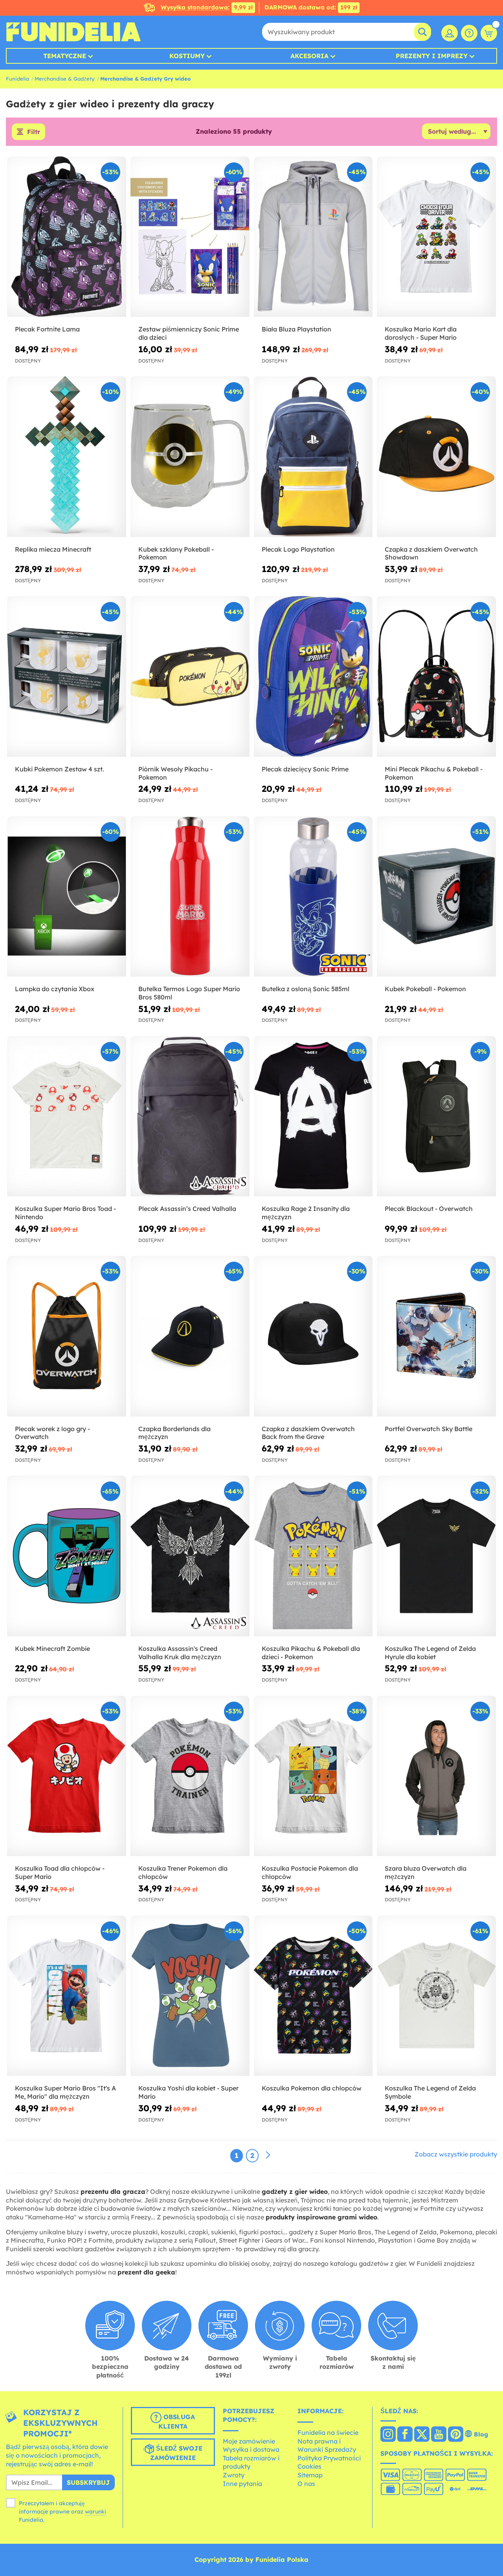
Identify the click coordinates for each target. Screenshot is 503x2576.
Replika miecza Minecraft (53, 549)
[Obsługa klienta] (469, 33)
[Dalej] (268, 2155)
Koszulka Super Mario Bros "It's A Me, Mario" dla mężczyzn (65, 2092)
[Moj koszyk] (489, 33)
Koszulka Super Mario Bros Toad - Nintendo (65, 1213)
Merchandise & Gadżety (65, 79)
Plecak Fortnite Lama (47, 329)
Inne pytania (242, 2484)
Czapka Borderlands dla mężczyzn (174, 1433)
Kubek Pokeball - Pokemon (425, 989)
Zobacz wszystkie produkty (456, 2154)
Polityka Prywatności (329, 2458)
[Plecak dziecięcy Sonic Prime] (313, 676)
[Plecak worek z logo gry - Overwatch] (67, 1336)
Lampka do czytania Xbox (55, 989)
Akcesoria (309, 56)
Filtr (34, 132)
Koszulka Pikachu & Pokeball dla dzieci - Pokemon (311, 1653)
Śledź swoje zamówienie (176, 2453)
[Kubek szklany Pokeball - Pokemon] (190, 457)
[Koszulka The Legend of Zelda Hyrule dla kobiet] (436, 1556)
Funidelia (17, 79)
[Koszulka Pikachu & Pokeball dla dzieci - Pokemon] (313, 1556)
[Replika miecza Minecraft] (67, 457)
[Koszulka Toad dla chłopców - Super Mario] (67, 1776)
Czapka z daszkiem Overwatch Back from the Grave (308, 1433)
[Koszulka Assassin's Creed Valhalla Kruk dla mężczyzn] (190, 1556)
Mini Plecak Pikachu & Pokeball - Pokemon (434, 773)
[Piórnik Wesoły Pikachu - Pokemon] (190, 676)
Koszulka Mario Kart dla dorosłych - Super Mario (421, 333)
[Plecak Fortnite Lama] (67, 237)
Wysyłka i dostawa (251, 2449)
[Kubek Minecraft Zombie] (67, 1556)
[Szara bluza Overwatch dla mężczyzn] (436, 1776)
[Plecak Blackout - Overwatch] (436, 1116)
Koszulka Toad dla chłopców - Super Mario (60, 1872)
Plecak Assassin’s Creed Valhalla (187, 1209)
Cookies (309, 2466)
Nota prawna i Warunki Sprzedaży (327, 2445)
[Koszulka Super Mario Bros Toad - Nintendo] (67, 1116)
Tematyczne (65, 56)
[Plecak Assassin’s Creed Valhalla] (190, 1116)
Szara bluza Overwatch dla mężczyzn (426, 1872)
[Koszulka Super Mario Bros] (67, 1996)
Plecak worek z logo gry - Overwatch (52, 1433)
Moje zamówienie (249, 2441)
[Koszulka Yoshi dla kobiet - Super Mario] (190, 1996)
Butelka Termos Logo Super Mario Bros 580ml (189, 993)
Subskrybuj (88, 2482)
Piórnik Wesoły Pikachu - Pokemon (175, 773)
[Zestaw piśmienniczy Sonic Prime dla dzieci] (190, 237)
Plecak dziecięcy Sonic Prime (305, 769)
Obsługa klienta (177, 2422)
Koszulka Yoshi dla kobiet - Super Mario (188, 2092)
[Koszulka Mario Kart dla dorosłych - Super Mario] (436, 237)
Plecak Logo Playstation (298, 549)
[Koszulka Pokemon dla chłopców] (313, 1996)
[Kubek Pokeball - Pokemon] (436, 897)
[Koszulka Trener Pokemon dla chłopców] (190, 1776)
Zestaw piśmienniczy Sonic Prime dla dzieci (189, 333)
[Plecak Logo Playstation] (313, 457)
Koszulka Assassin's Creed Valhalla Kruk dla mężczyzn (180, 1653)
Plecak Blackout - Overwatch (429, 1209)
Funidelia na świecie (328, 2432)
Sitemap (310, 2475)
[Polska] (388, 2435)
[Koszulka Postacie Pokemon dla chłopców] (313, 1776)
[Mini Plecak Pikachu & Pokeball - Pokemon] (436, 676)
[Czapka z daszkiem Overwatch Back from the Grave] (313, 1336)
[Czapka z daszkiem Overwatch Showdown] (436, 457)
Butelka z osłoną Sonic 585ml (306, 989)
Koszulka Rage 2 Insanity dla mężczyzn (306, 1213)
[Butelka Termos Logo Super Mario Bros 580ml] (190, 897)
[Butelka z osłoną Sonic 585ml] (313, 897)
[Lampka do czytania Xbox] (67, 897)
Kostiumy (187, 56)
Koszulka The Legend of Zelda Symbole (430, 2092)
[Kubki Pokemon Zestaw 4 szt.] (67, 676)
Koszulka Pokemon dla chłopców (312, 2088)
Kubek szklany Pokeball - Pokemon (176, 553)
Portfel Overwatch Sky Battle (429, 1429)
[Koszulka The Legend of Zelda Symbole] (436, 1996)
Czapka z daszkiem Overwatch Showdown (431, 553)
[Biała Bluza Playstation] (313, 237)
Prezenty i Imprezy (432, 56)
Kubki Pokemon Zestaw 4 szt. (60, 769)
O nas (306, 2484)
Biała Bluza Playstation (296, 329)
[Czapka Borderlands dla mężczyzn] (190, 1336)
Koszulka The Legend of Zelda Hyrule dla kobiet (430, 1653)
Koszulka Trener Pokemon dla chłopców (183, 1872)
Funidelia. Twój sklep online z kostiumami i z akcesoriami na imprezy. (73, 32)
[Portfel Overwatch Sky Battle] (436, 1336)
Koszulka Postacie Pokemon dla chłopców (310, 1872)
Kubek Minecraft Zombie (52, 1649)
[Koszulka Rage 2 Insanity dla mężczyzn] (313, 1116)
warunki (95, 2512)
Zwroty (234, 2475)
